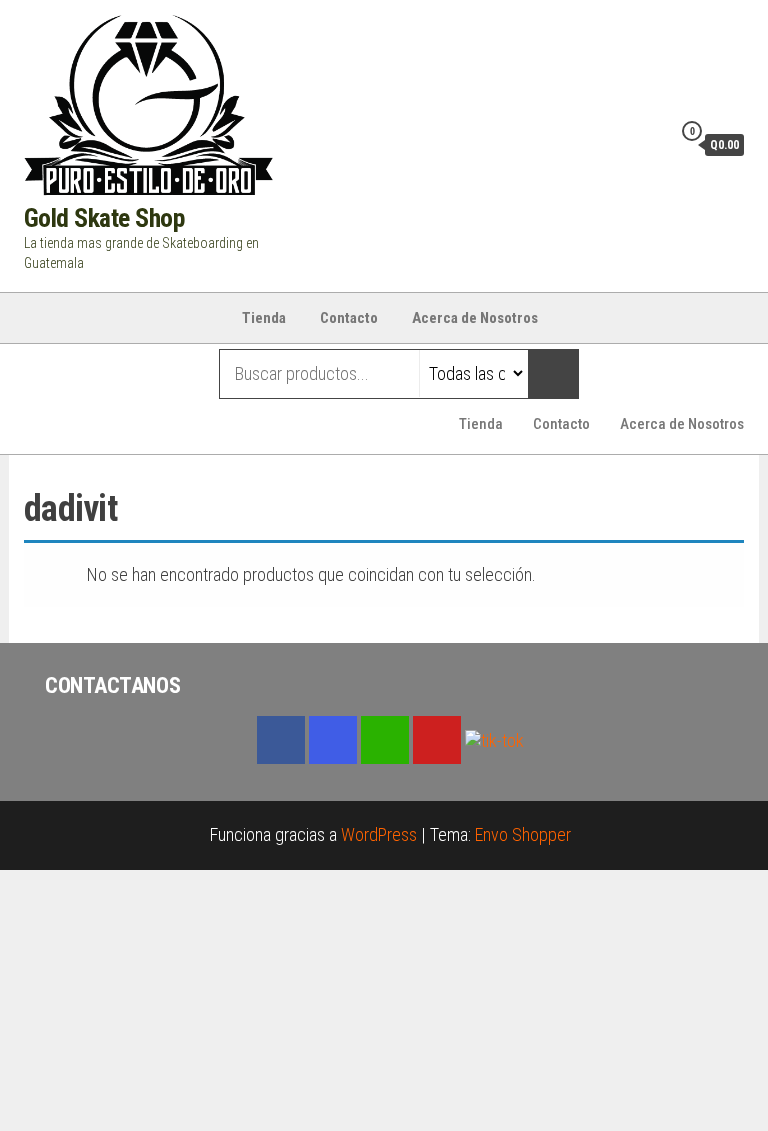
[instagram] (333, 740)
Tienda (264, 318)
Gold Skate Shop (104, 218)
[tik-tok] (494, 738)
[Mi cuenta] (651, 144)
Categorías (103, 374)
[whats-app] (385, 740)
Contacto (349, 318)
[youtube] (437, 740)
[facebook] (281, 740)
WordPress (379, 834)
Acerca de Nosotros (475, 318)
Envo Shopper (523, 834)
